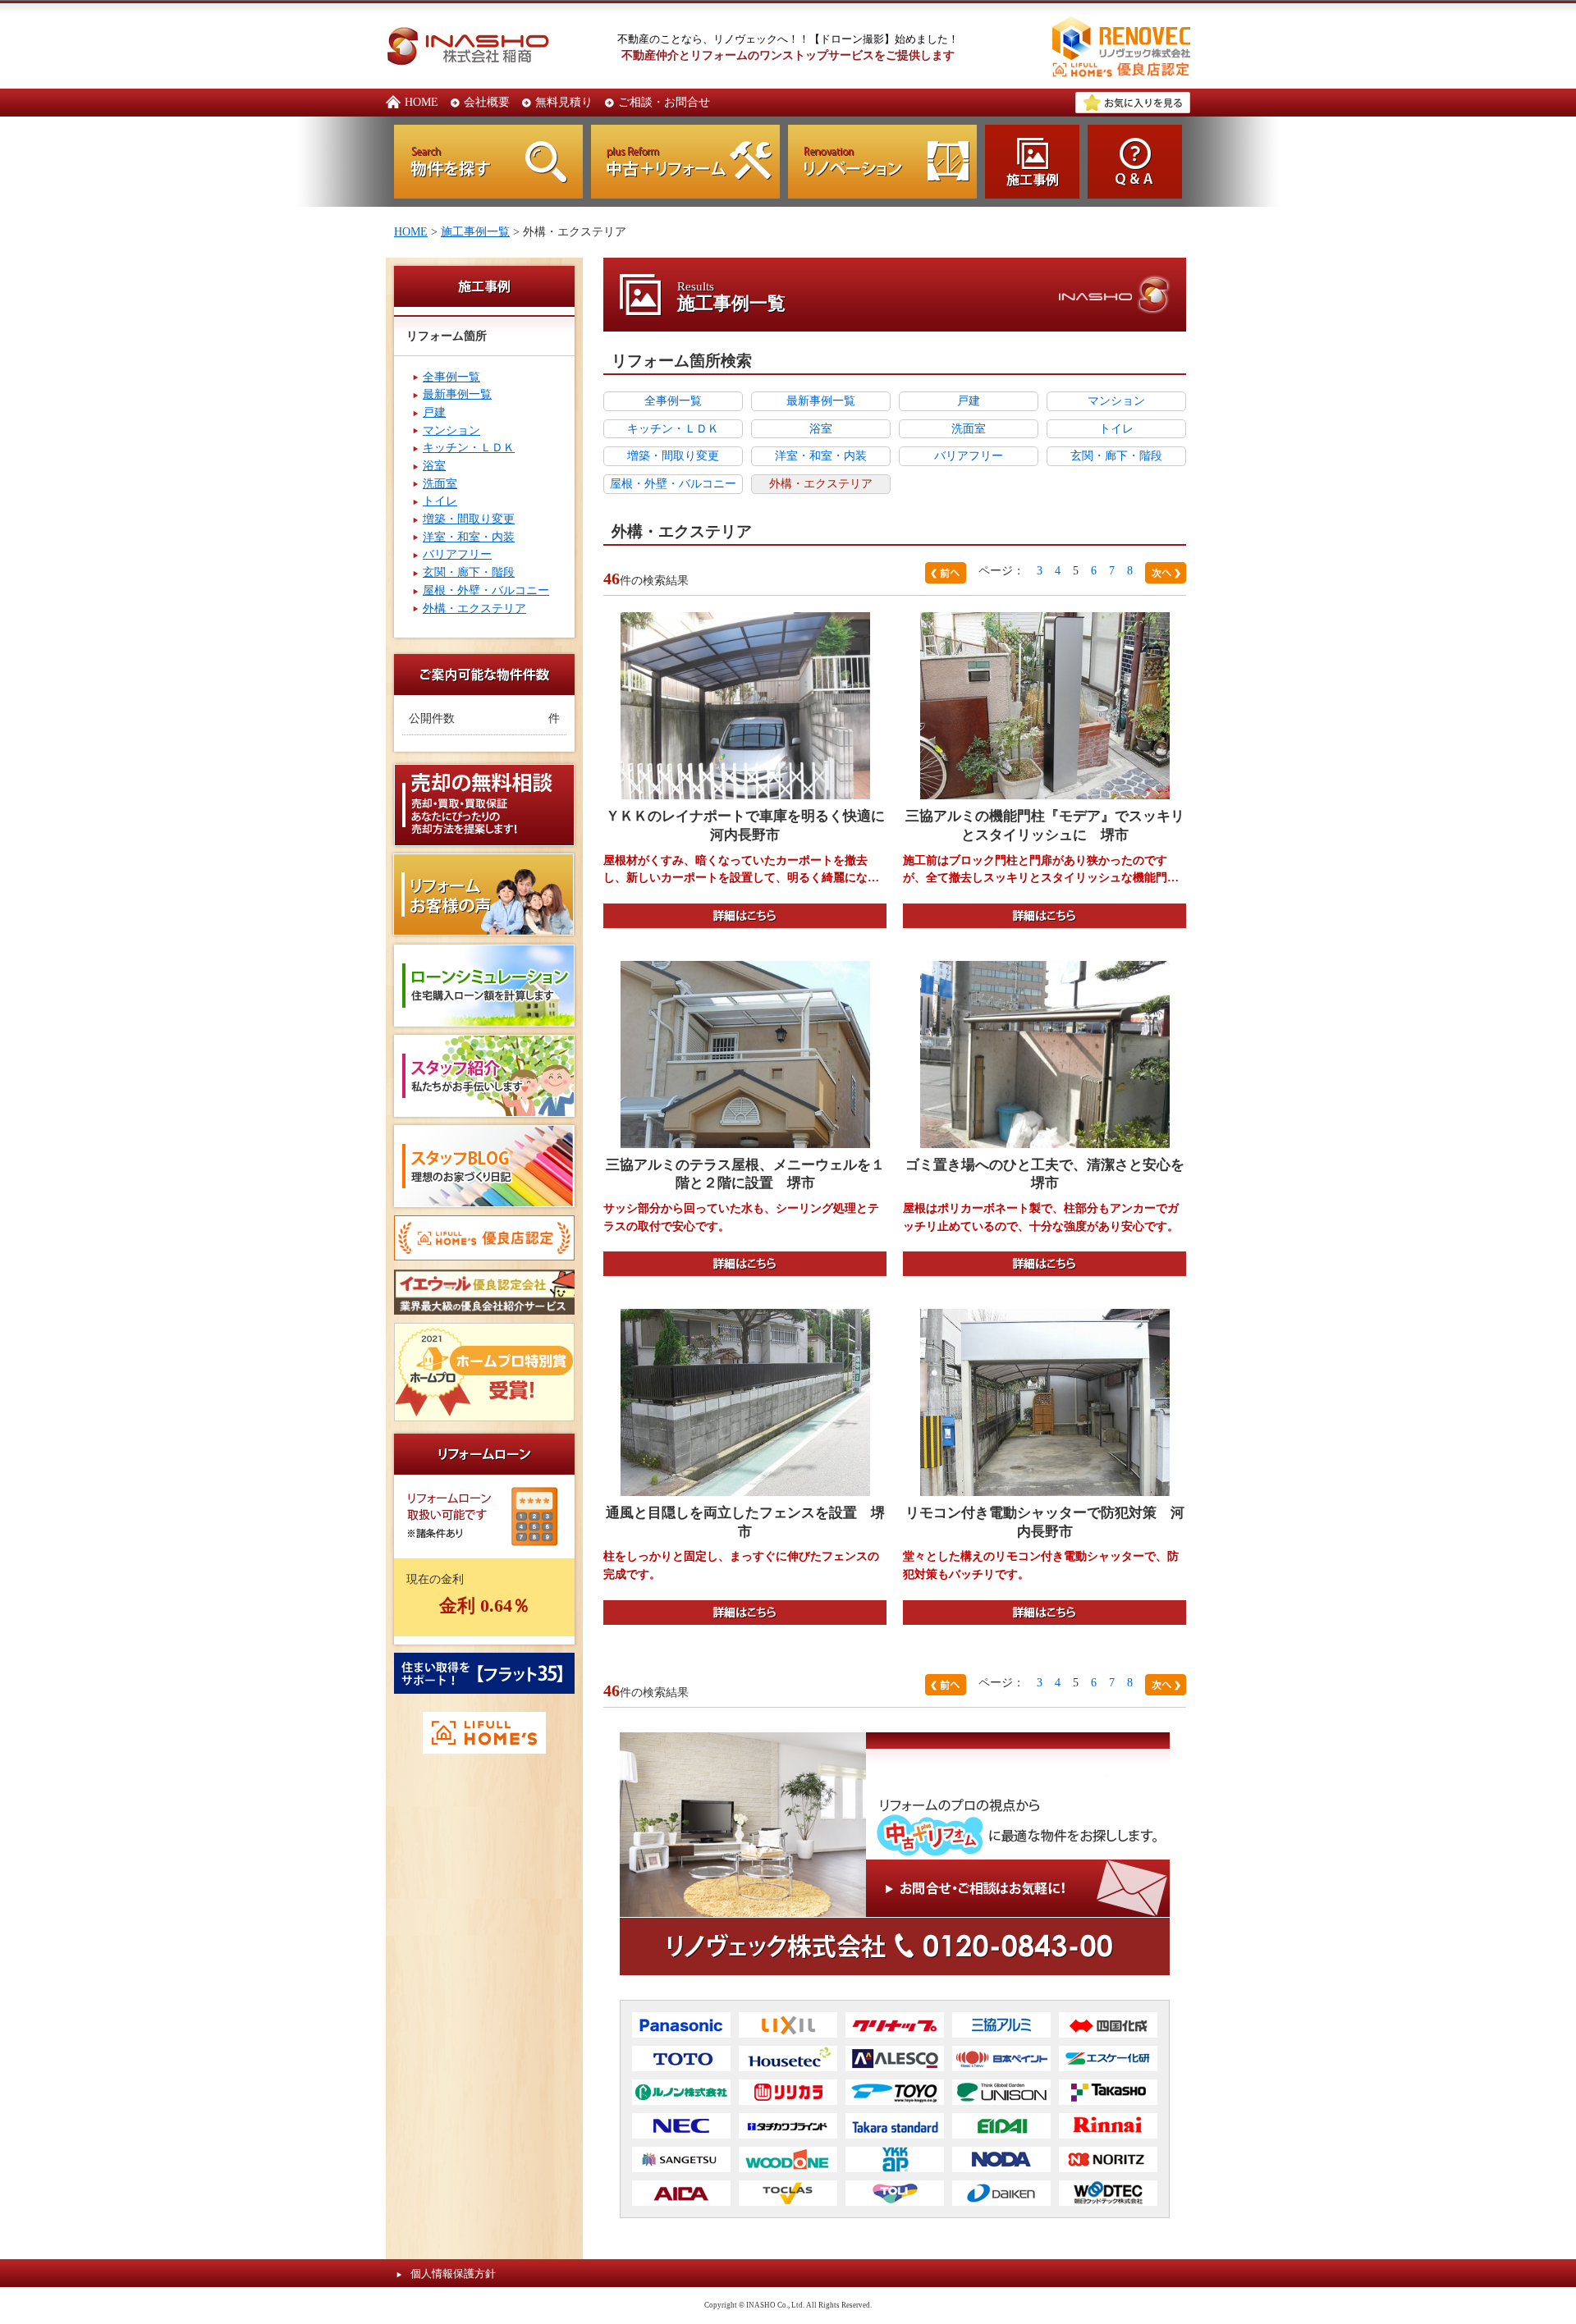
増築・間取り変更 (469, 519)
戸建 (434, 412)
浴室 (434, 465)
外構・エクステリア (474, 608)
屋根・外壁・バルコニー (486, 590)
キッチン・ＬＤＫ (469, 447)
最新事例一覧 (457, 394)
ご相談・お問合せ (664, 102)
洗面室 (440, 483)
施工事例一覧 (475, 231)
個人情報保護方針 (453, 2274)
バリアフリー (457, 554)
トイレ (440, 501)
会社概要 (487, 102)
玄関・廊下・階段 (469, 572)
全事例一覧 (451, 377)
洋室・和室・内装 (469, 537)
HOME (421, 102)
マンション (451, 430)
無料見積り (564, 102)
